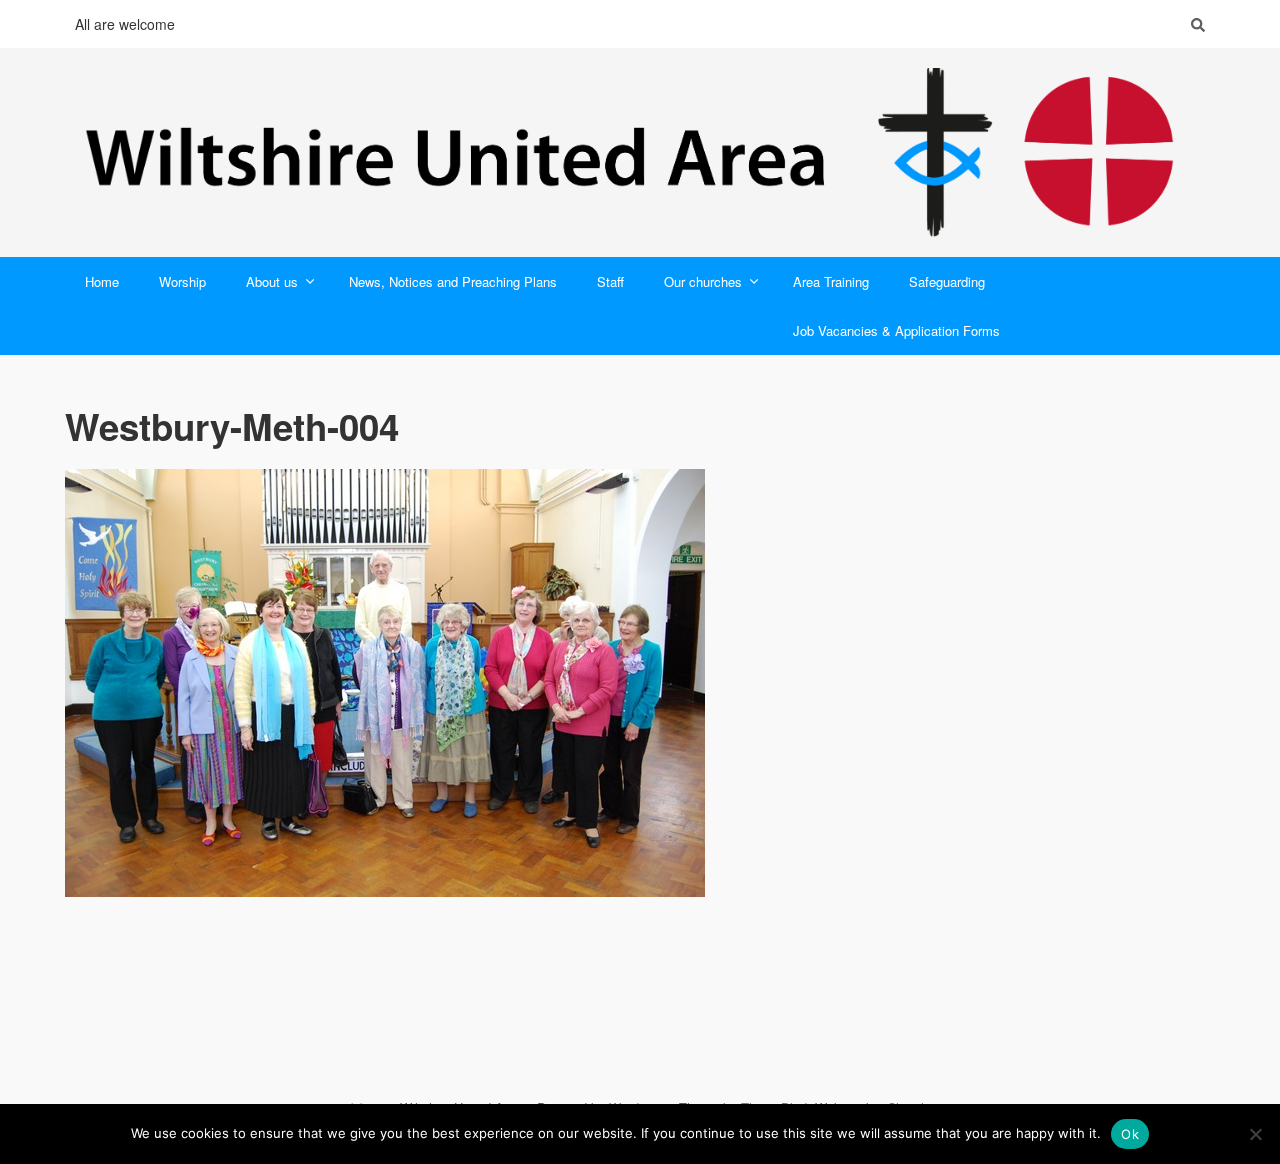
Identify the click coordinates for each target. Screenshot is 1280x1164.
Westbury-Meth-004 (232, 426)
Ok (1130, 1134)
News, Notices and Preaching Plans (453, 281)
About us (272, 281)
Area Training (831, 281)
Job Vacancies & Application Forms (896, 330)
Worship (182, 281)
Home (102, 281)
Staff (610, 281)
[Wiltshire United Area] (640, 152)
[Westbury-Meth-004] (640, 683)
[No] (1255, 1134)
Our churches (703, 281)
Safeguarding (947, 281)
